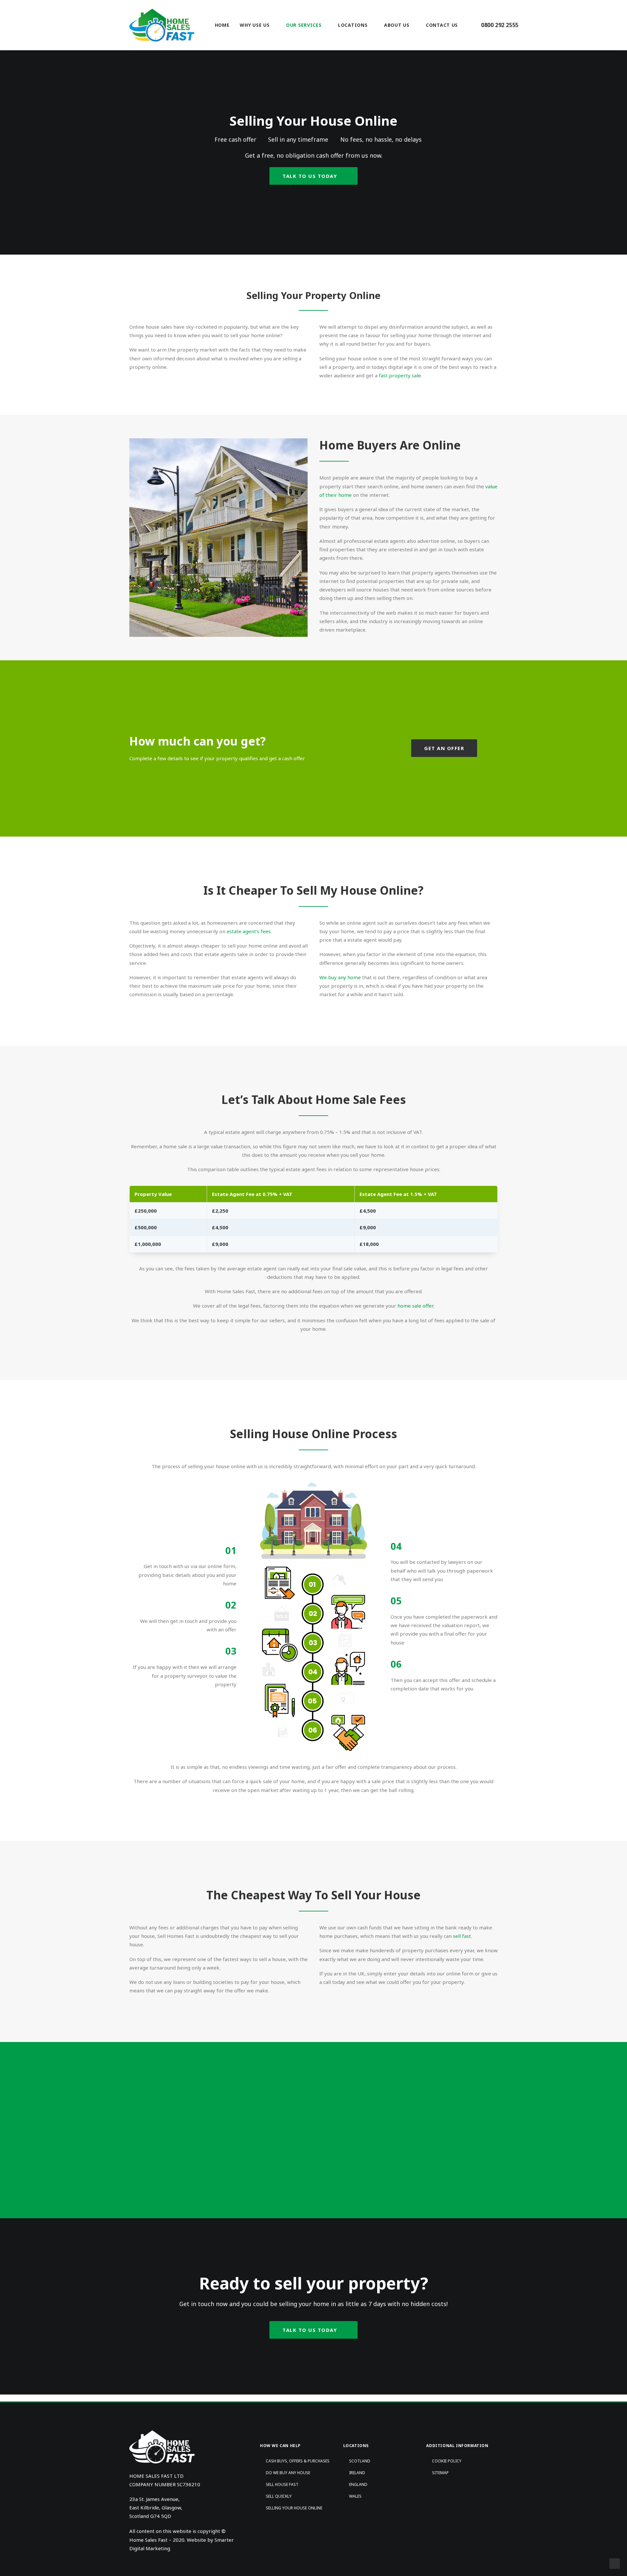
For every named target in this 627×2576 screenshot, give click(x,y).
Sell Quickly (279, 2496)
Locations (353, 25)
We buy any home (340, 977)
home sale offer (415, 1306)
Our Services (304, 25)
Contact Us (442, 25)
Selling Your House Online (294, 2508)
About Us (397, 25)
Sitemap (440, 2473)
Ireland (357, 2473)
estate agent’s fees (249, 931)
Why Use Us (255, 25)
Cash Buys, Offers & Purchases (298, 2461)
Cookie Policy (447, 2461)
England (358, 2484)
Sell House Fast (282, 2484)
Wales (355, 2496)
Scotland (360, 2461)
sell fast (462, 1936)
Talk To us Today (310, 176)
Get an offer (444, 748)
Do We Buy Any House (288, 2473)
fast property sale (400, 375)
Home (222, 25)
